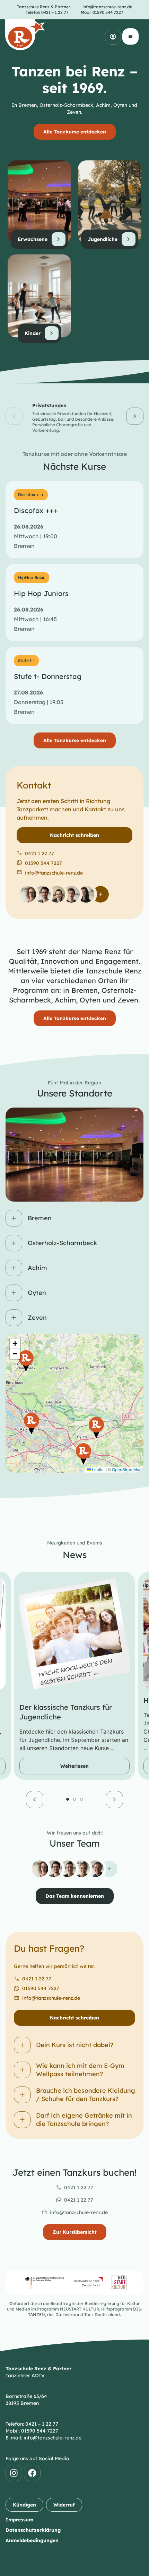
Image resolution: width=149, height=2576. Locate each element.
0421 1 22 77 (37, 1979)
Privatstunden (49, 405)
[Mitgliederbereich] (113, 37)
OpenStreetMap (127, 1469)
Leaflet (98, 1469)
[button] (14, 416)
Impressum (19, 2520)
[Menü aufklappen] (130, 36)
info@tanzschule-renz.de (51, 1998)
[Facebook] (32, 2473)
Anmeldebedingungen (32, 2540)
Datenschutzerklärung (33, 2530)
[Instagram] (14, 2473)
